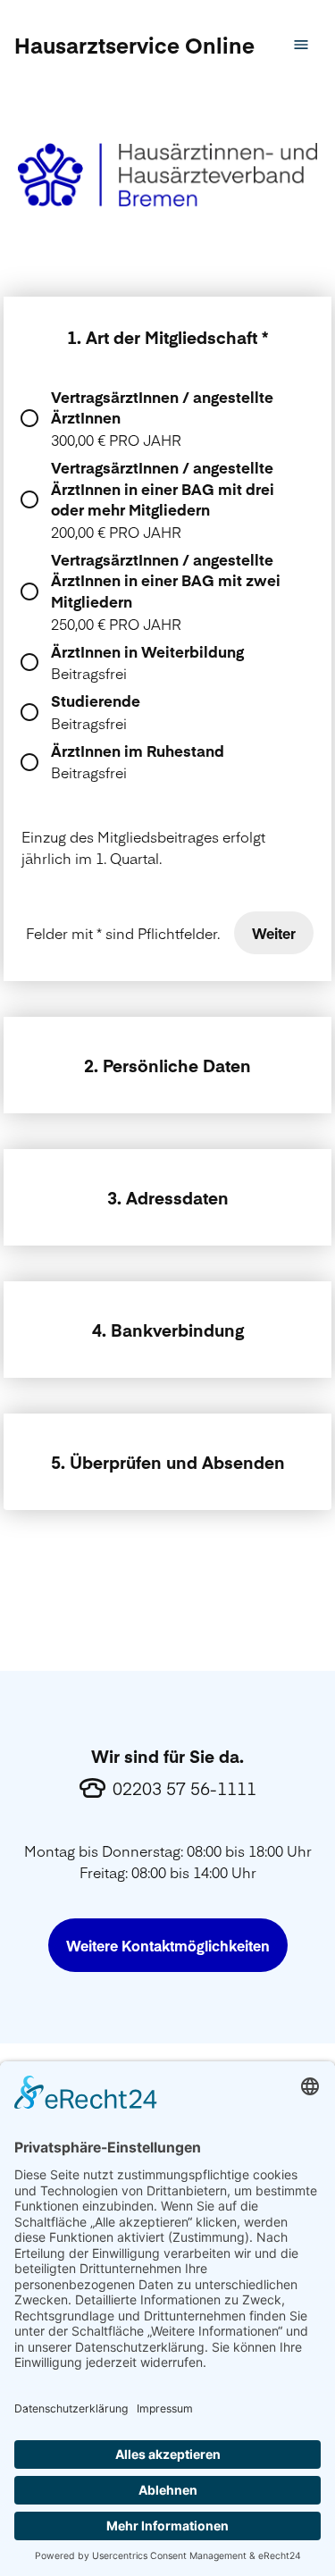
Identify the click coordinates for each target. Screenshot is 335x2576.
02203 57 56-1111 (184, 1788)
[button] (134, 45)
